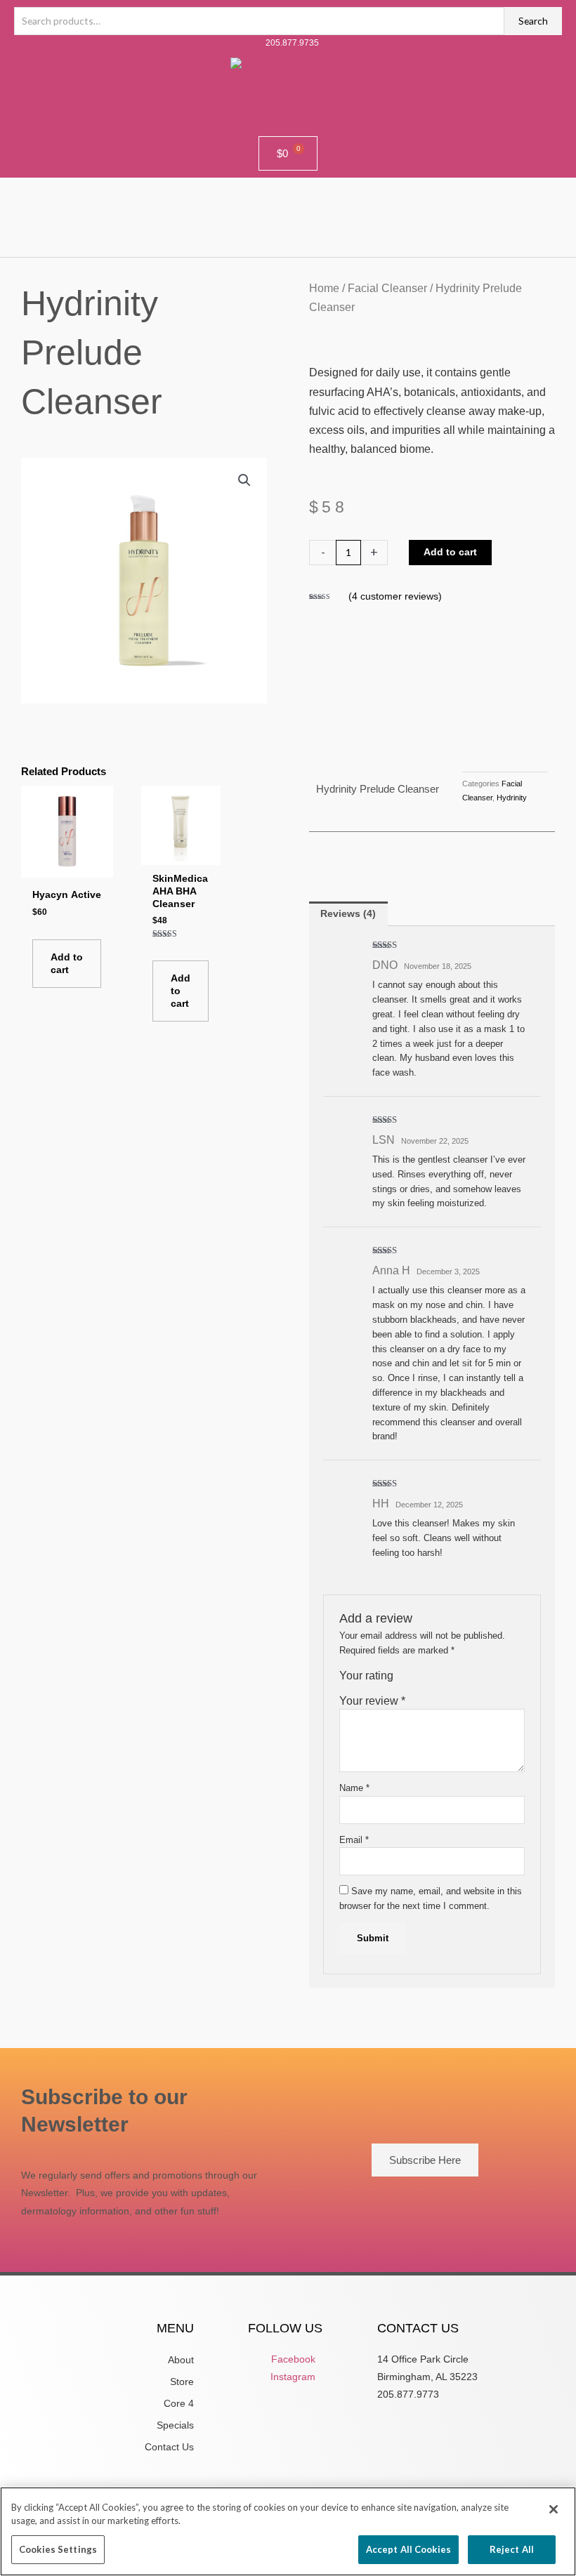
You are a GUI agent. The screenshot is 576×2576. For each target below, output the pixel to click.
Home (324, 288)
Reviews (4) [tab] (348, 914)
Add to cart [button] (67, 964)
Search (533, 21)
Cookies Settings (58, 2549)
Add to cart (450, 552)
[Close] (554, 2509)
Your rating (366, 1676)
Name (354, 1788)
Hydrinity (512, 798)
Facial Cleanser (387, 288)
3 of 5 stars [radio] (432, 1680)
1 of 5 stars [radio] (405, 1680)
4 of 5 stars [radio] (445, 1680)
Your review (372, 1701)
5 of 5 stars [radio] (459, 1680)
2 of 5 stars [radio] (418, 1680)
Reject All (512, 2549)
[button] (288, 217)
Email (354, 1840)
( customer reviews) (395, 596)
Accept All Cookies (408, 2549)
